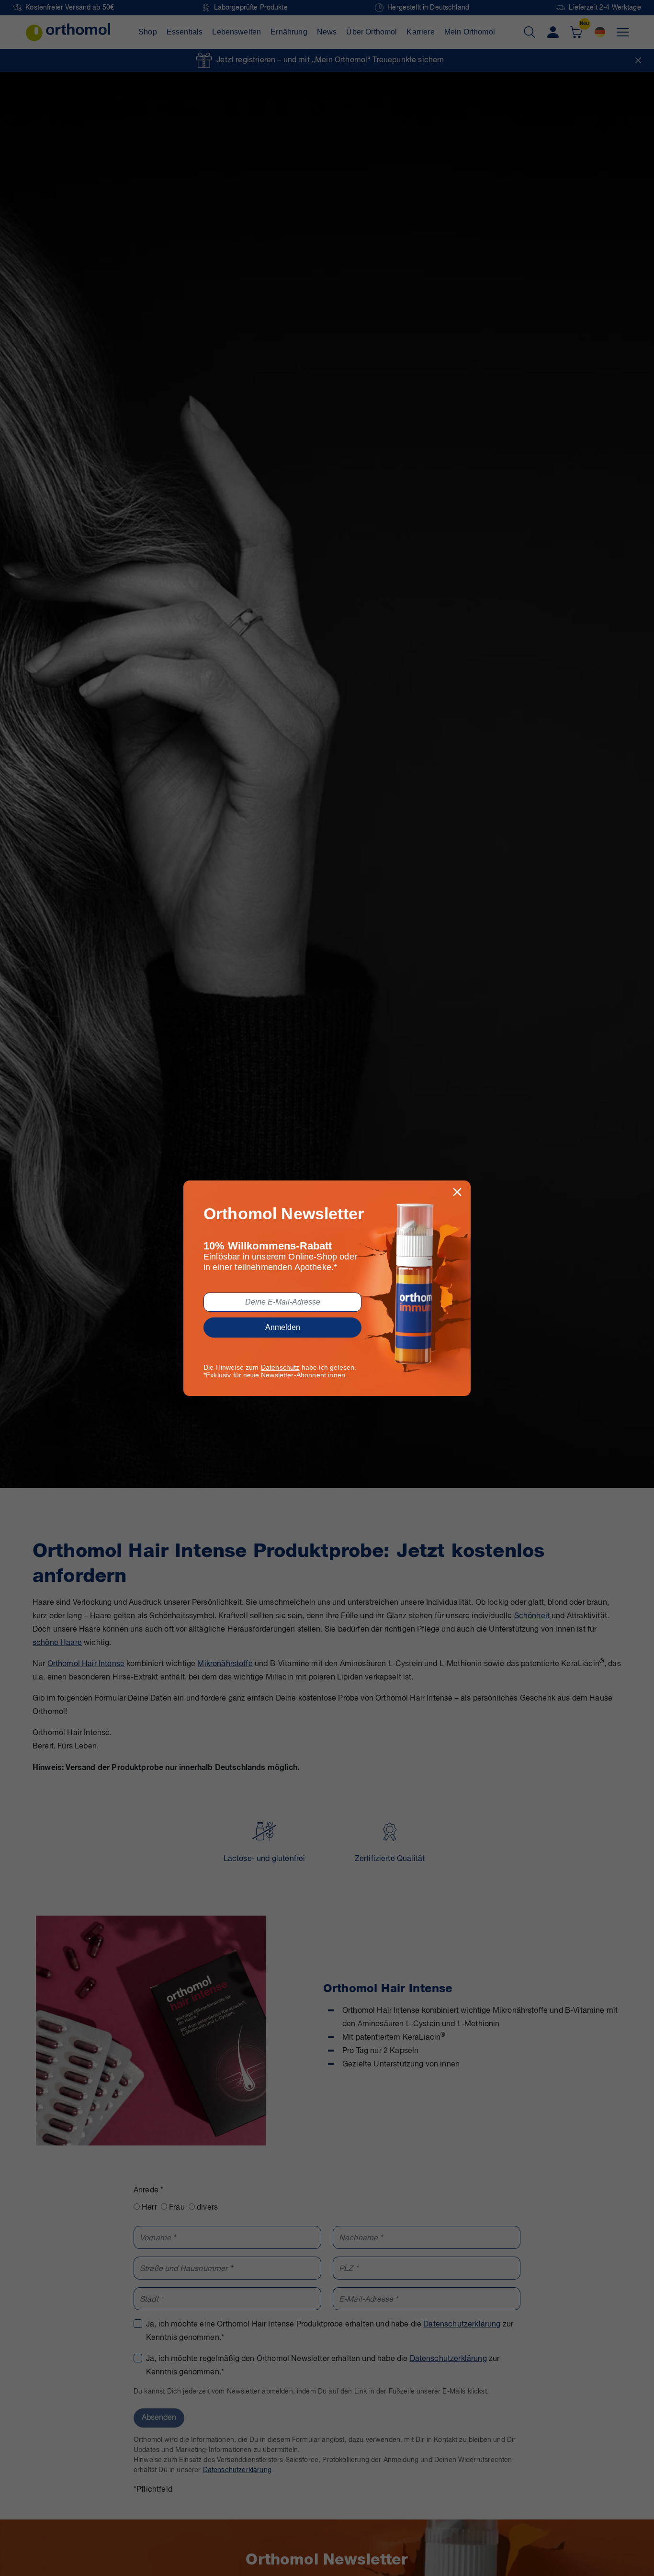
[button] (457, 1192)
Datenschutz (280, 1367)
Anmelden (283, 1327)
